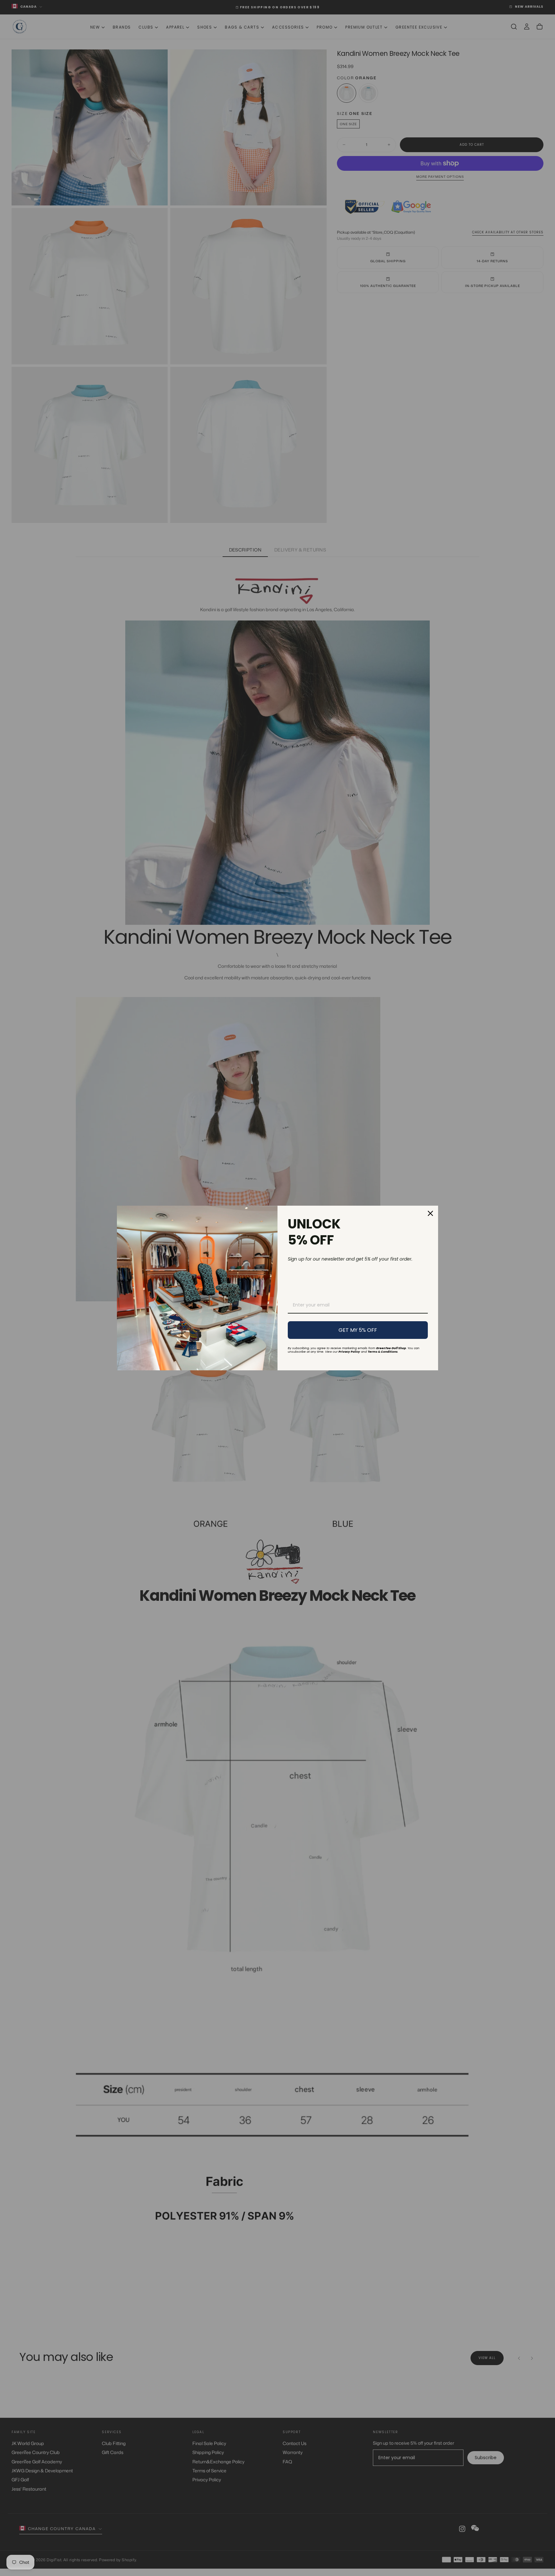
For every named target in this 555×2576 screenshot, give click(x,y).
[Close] (430, 1213)
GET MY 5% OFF (358, 1330)
